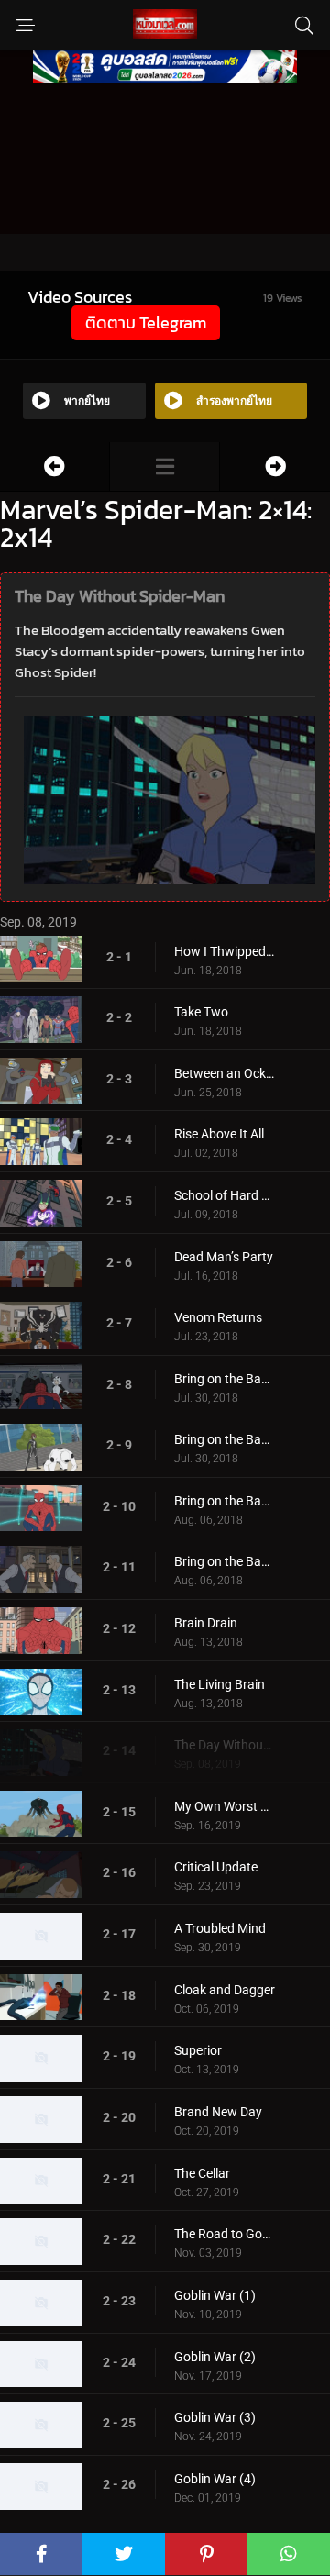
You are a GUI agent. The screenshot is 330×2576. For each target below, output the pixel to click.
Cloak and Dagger (225, 1990)
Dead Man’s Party (224, 1257)
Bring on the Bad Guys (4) (225, 1561)
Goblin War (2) (215, 2357)
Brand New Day (218, 2112)
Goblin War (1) (215, 2295)
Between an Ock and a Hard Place (225, 1073)
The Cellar (202, 2173)
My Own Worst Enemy (225, 1806)
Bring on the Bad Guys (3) (225, 1501)
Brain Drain (206, 1623)
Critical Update (216, 1867)
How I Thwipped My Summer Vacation (225, 951)
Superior (198, 2050)
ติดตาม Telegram (146, 322)
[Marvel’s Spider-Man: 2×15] (275, 466)
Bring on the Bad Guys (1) (225, 1379)
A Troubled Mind (220, 1928)
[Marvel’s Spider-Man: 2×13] (55, 466)
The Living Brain (220, 1684)
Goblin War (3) (215, 2417)
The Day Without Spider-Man (225, 1745)
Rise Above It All (219, 1134)
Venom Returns (218, 1317)
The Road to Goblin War (225, 2234)
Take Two (201, 1012)
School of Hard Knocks (225, 1195)
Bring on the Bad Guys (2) (225, 1439)
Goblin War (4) (215, 2479)
